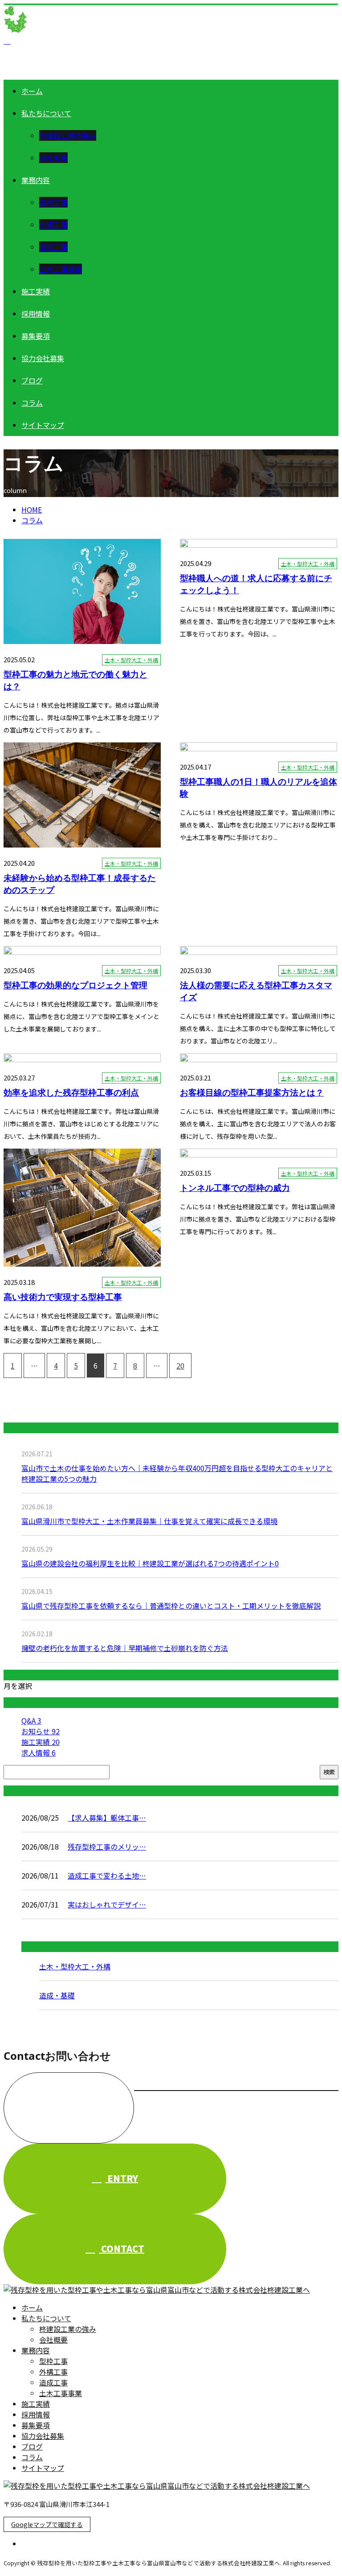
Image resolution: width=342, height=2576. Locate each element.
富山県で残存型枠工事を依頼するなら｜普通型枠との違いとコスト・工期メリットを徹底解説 (171, 1606)
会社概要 (53, 158)
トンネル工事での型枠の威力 (235, 1188)
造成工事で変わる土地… (107, 1875)
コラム (32, 403)
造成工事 (53, 247)
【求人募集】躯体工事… (107, 1818)
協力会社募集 (43, 358)
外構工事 (53, 224)
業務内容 (36, 180)
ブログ (32, 380)
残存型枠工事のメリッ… (107, 1846)
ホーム (32, 91)
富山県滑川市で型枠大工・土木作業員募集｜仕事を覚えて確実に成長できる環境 (149, 1521)
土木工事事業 (61, 269)
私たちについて (46, 113)
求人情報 (39, 1753)
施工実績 (36, 291)
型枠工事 (53, 202)
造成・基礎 (57, 1995)
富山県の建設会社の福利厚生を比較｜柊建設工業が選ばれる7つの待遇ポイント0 (150, 1563)
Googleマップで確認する (47, 2524)
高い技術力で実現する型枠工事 (63, 1297)
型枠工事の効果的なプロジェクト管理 (75, 985)
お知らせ (41, 1731)
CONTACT (122, 2248)
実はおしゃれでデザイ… (107, 1904)
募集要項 (36, 336)
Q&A (31, 1720)
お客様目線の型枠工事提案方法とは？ (252, 1092)
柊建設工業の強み (68, 135)
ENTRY (122, 2178)
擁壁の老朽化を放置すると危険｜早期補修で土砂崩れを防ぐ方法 (125, 1648)
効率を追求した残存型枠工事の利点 (71, 1092)
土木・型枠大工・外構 (131, 660)
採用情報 (36, 314)
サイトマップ (43, 425)
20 (180, 1365)
